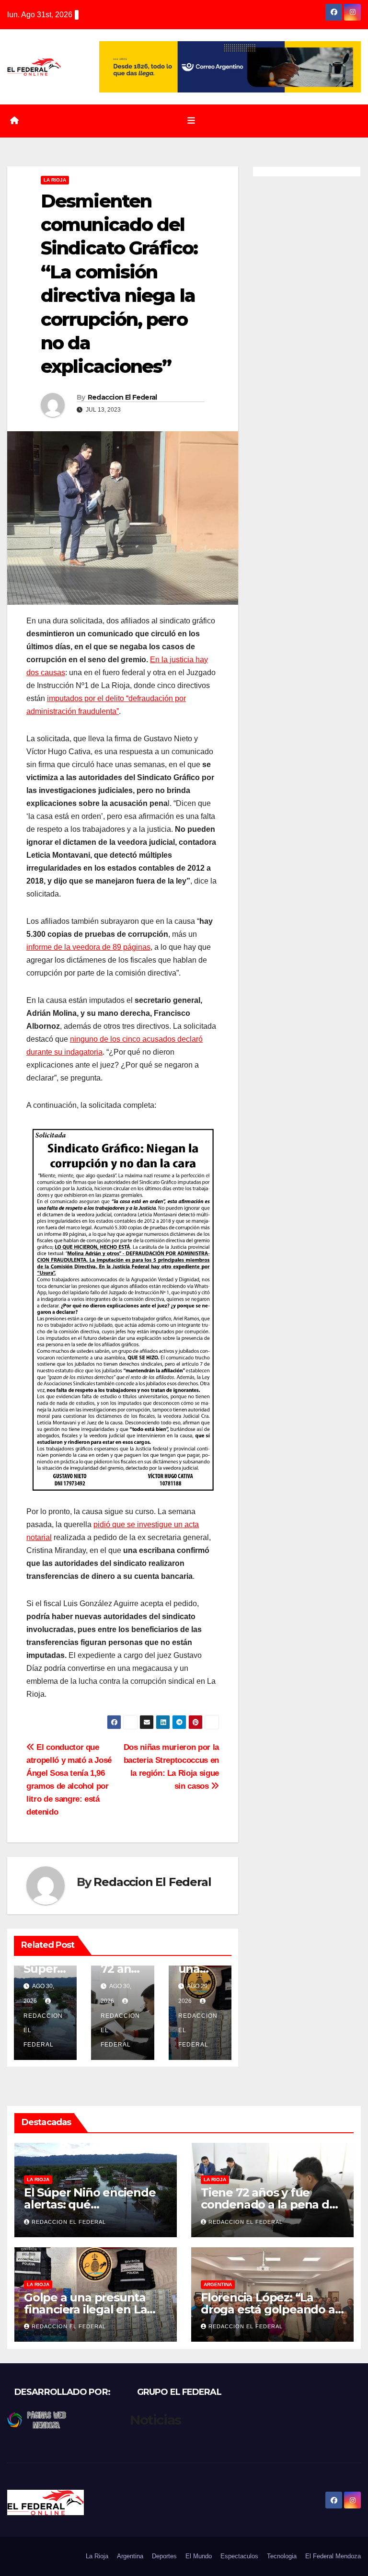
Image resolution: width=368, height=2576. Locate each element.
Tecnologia (282, 2556)
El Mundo (199, 2556)
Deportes (164, 2556)
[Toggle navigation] (191, 121)
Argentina (218, 2284)
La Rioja (55, 180)
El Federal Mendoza (333, 2556)
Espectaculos (239, 2556)
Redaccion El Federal (122, 397)
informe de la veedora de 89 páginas (88, 947)
